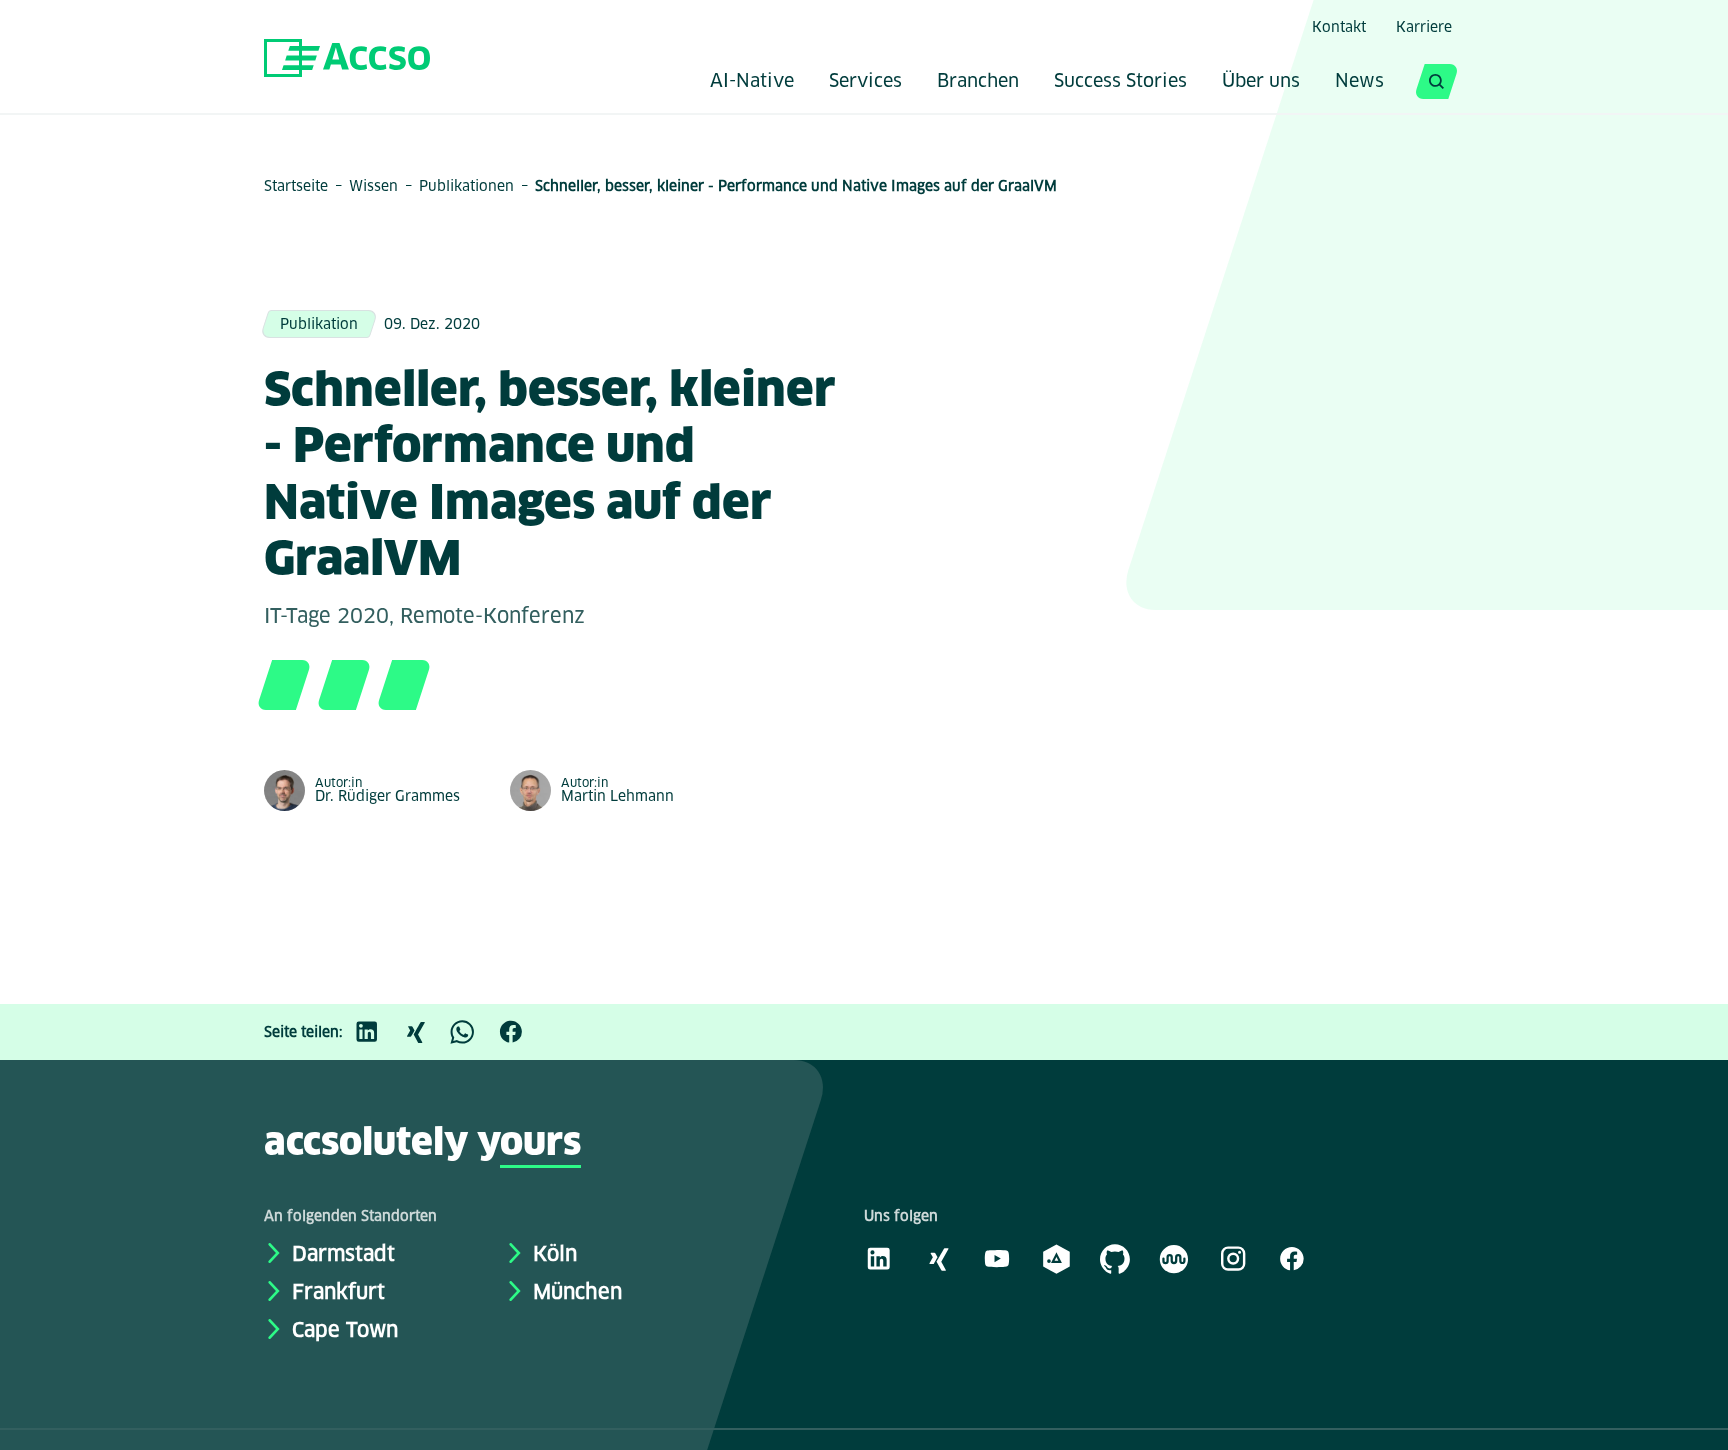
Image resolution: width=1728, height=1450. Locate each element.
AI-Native (752, 82)
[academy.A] (1056, 1258)
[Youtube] (997, 1258)
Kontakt (1339, 27)
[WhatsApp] (473, 1032)
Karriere (1424, 27)
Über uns (1261, 82)
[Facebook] (521, 1032)
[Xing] (425, 1032)
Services (865, 82)
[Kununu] (1174, 1258)
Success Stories (1120, 82)
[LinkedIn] (377, 1032)
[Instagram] (1233, 1258)
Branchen (978, 82)
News (1359, 82)
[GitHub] (1115, 1258)
